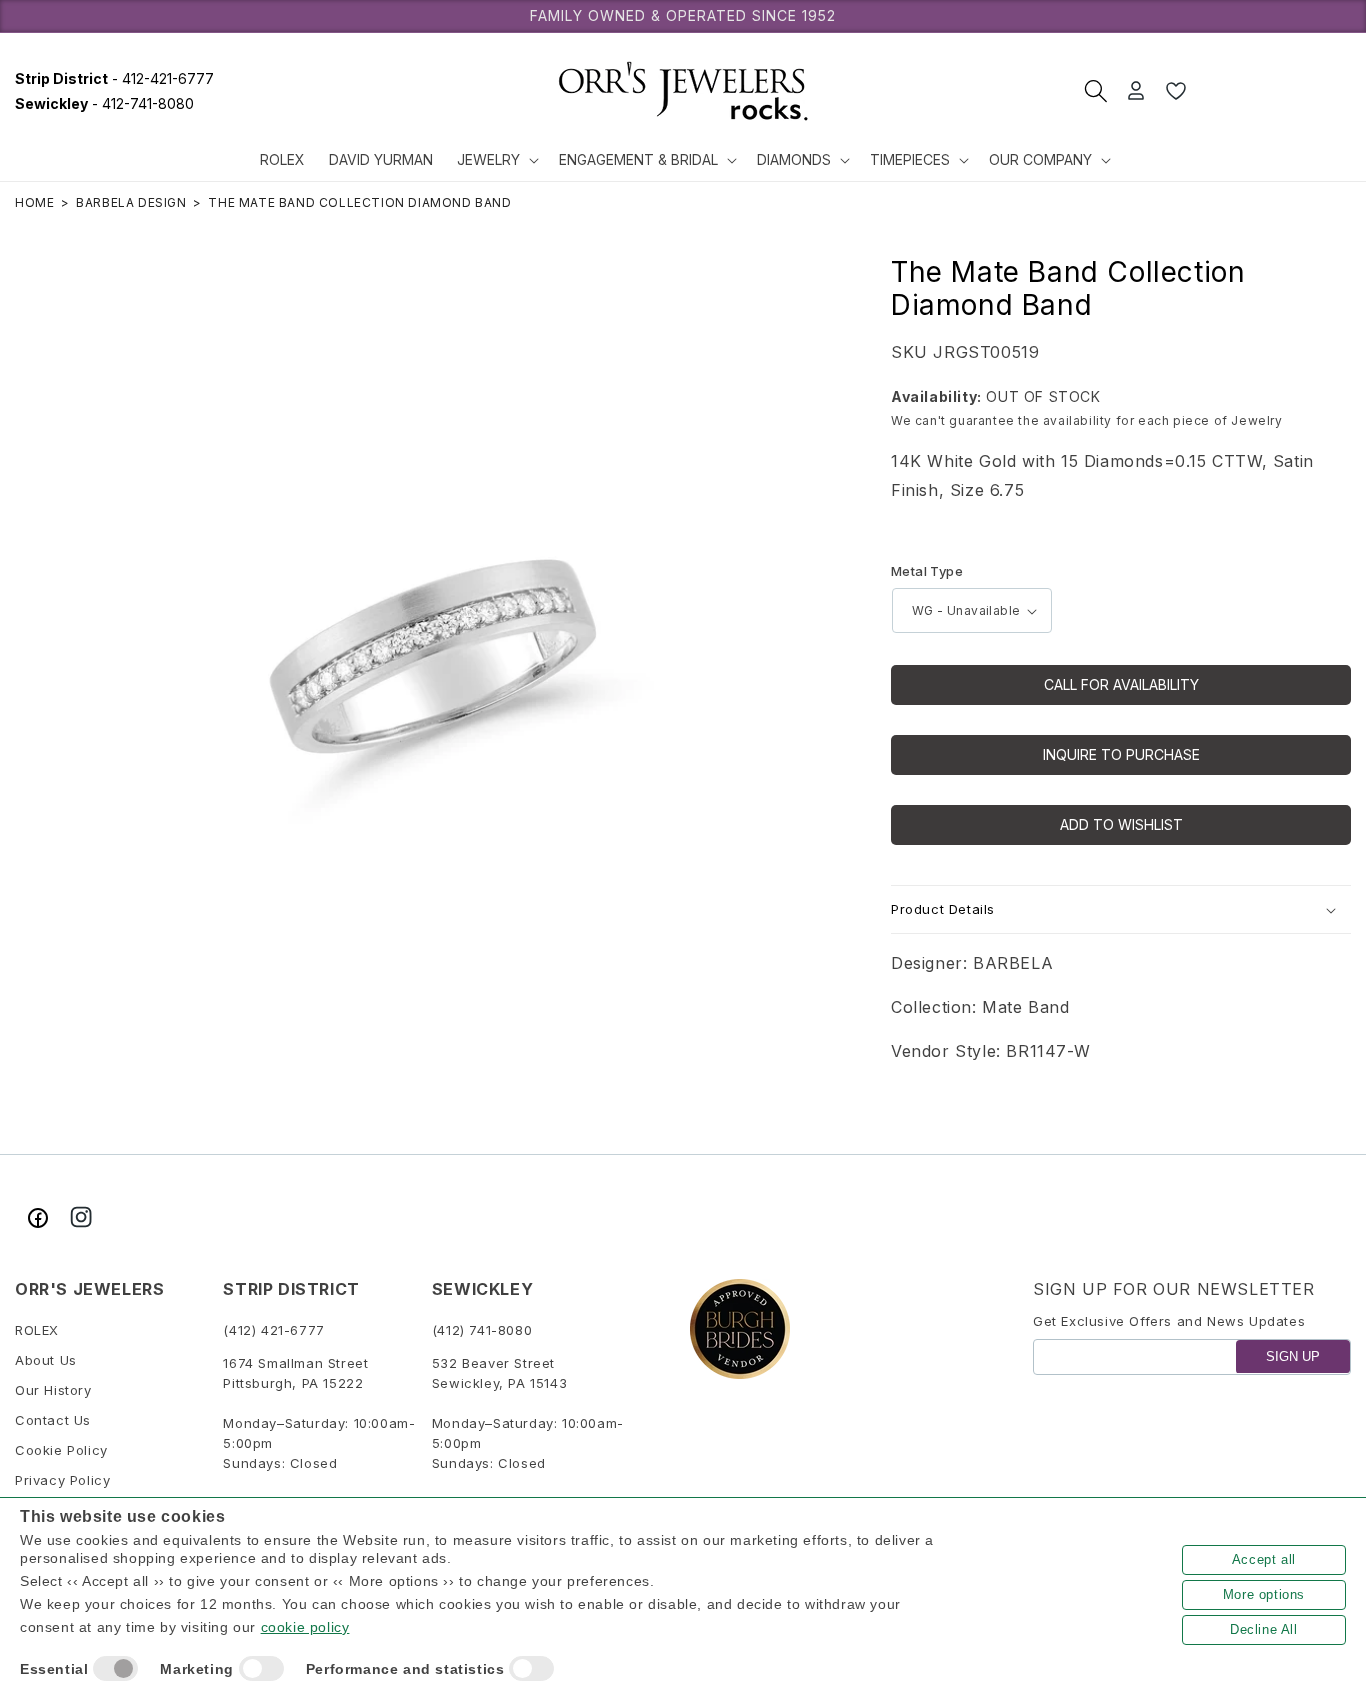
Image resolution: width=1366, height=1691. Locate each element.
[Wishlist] (1176, 91)
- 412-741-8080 (104, 103)
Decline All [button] (1264, 1629)
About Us (46, 1360)
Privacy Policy (62, 1480)
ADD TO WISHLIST (1121, 824)
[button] (496, 160)
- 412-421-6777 (114, 78)
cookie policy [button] (305, 1627)
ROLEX (37, 1330)
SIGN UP (1293, 1356)
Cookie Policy (61, 1450)
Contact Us (53, 1420)
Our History (53, 1390)
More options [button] (1264, 1594)
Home (34, 202)
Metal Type (927, 571)
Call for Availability (1121, 684)
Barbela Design (131, 202)
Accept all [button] (1264, 1559)
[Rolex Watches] (1276, 91)
